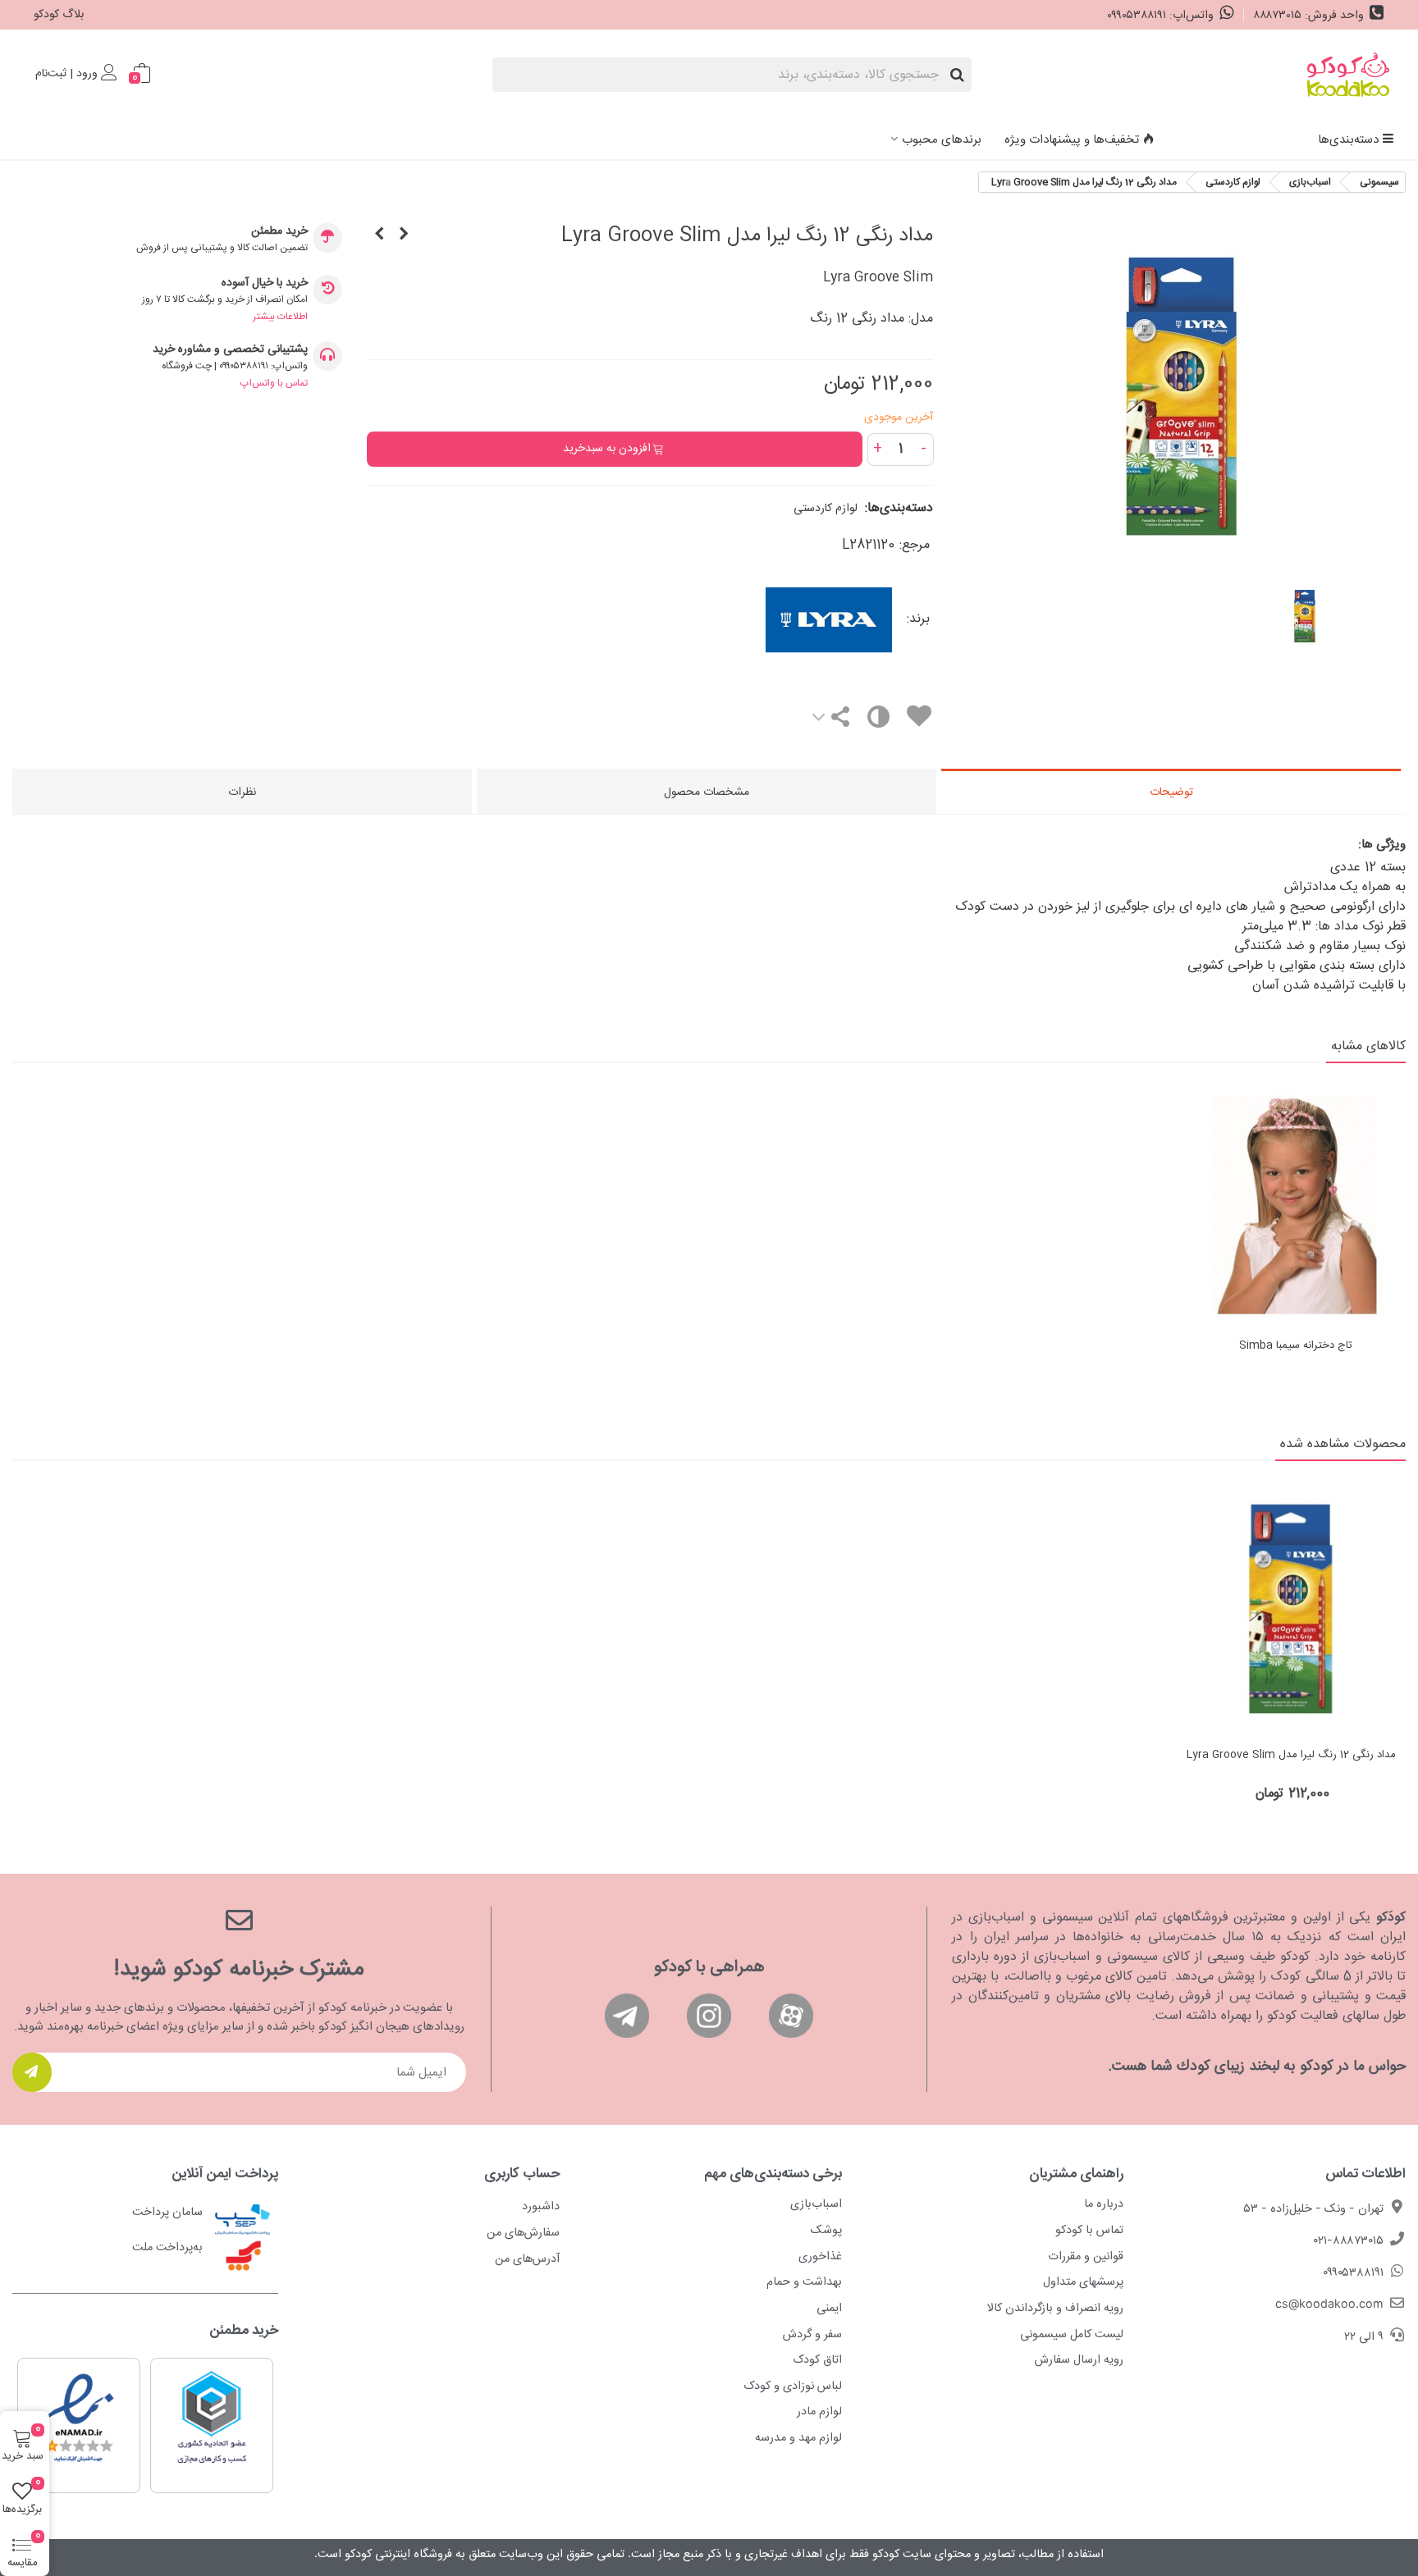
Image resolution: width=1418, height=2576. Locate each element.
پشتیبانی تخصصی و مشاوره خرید (230, 350)
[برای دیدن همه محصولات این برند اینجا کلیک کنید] (768, 620)
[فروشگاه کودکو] (1348, 75)
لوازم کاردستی (826, 509)
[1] (32, 2072)
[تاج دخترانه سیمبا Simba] (1296, 1205)
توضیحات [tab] (1171, 792)
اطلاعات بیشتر (280, 317)
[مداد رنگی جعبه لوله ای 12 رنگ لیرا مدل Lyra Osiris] (379, 235)
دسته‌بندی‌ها (1348, 140)
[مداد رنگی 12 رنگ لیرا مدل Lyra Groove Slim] (1291, 1609)
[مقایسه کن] (878, 721)
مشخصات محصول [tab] (707, 792)
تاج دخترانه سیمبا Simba (1296, 1346)
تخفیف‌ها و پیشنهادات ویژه (1072, 140)
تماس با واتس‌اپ (274, 383)
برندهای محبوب (942, 140)
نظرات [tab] (242, 792)
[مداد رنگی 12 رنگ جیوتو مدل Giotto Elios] (404, 235)
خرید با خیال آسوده (265, 283)
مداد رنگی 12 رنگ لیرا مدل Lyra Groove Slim (1291, 1756)
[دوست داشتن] (918, 719)
